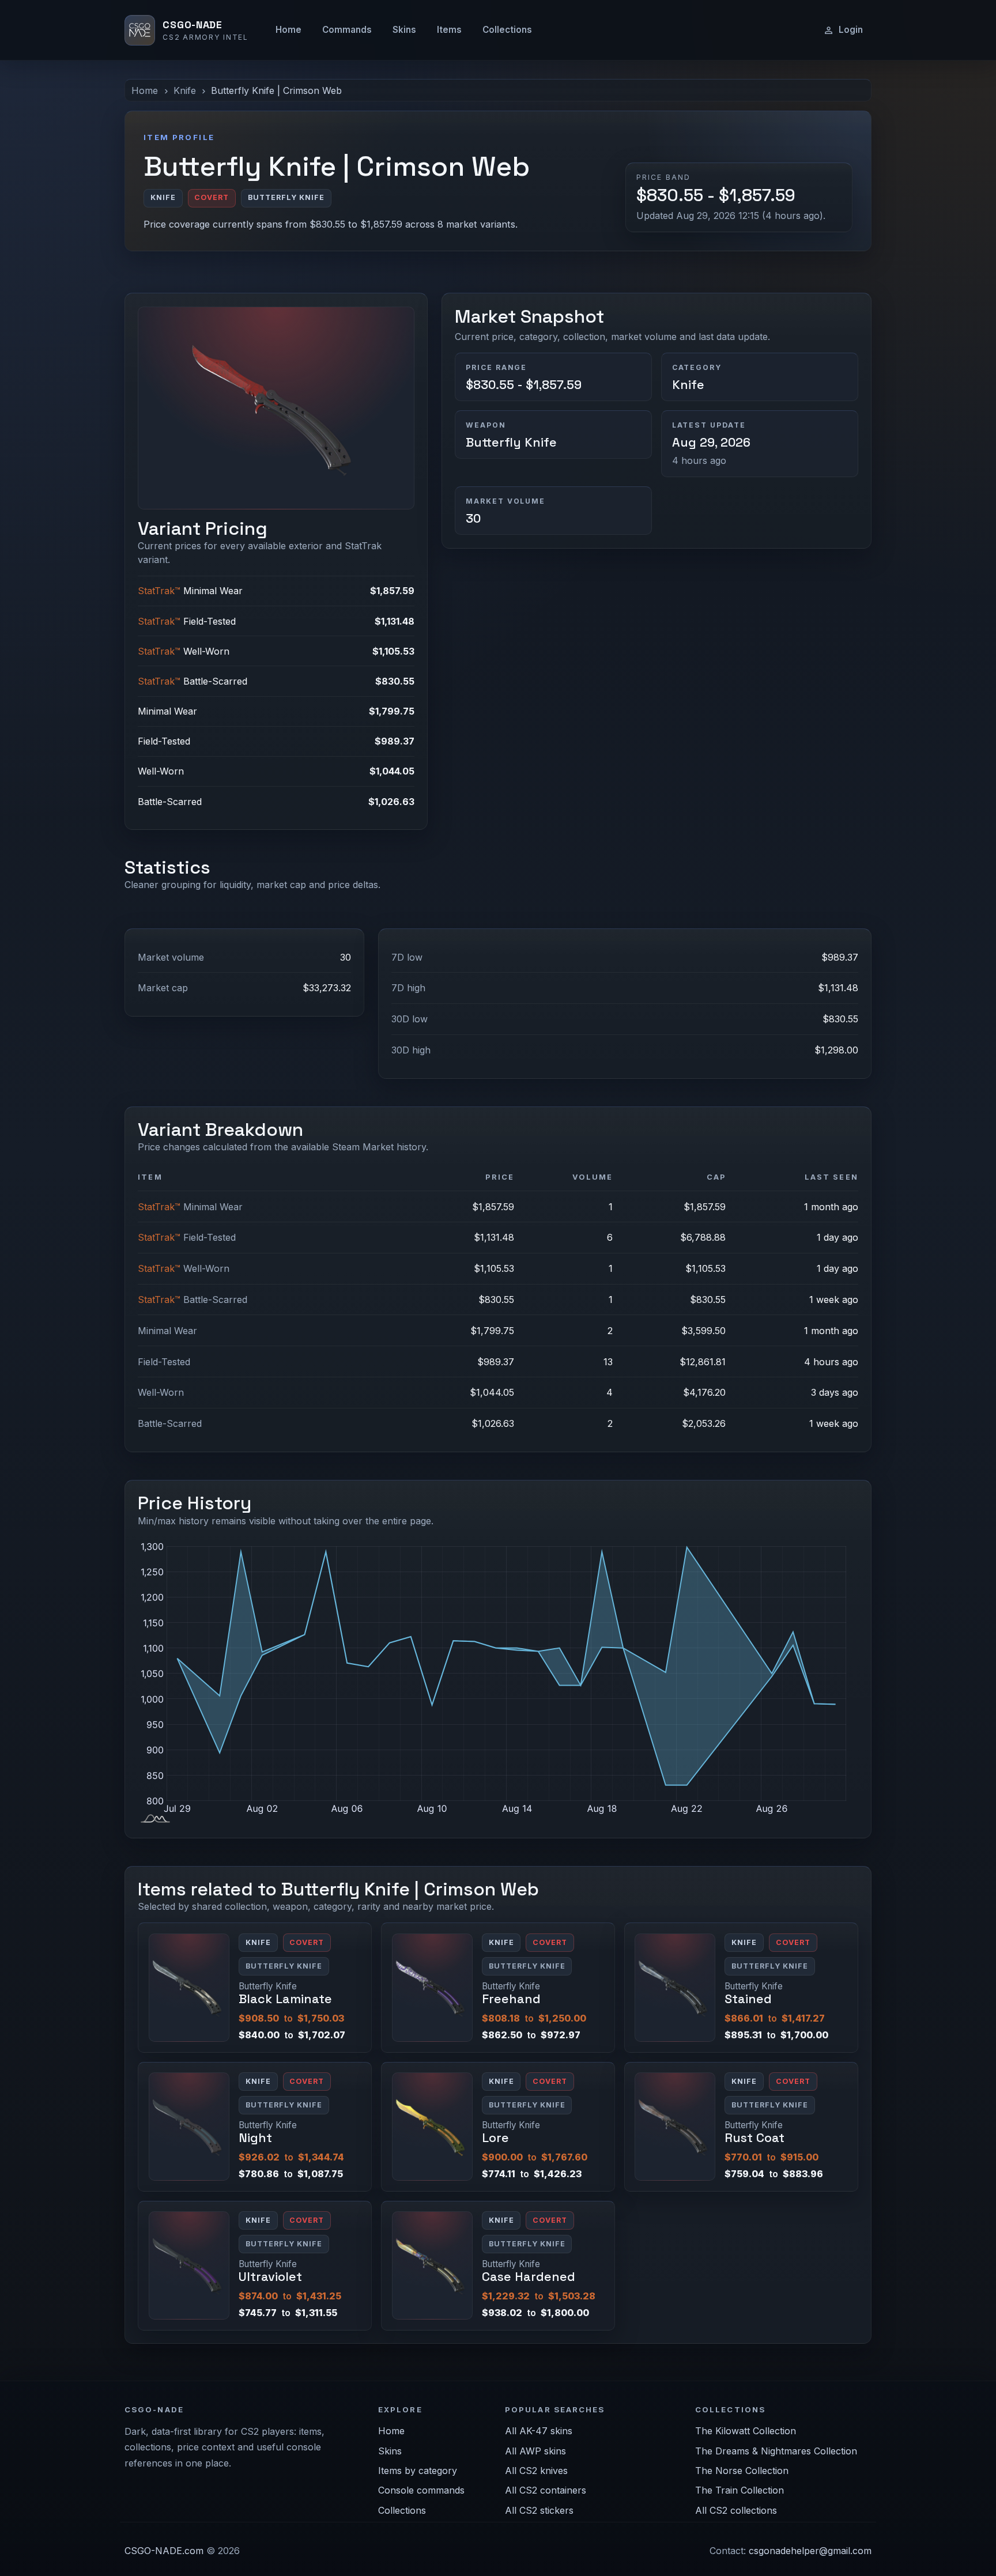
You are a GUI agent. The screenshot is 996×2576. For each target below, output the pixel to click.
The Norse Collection (742, 2471)
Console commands (421, 2490)
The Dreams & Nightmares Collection (776, 2451)
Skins (404, 30)
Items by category (418, 2471)
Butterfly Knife (511, 442)
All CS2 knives (536, 2471)
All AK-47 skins (539, 2431)
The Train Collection (740, 2490)
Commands (347, 30)
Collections (507, 30)
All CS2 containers (546, 2490)
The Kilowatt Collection (746, 2431)
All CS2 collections (736, 2510)
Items (449, 30)
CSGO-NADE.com (164, 2551)
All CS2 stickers (539, 2510)
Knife (185, 90)
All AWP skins (535, 2451)
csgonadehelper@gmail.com (810, 2551)
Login (851, 30)
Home (288, 30)
